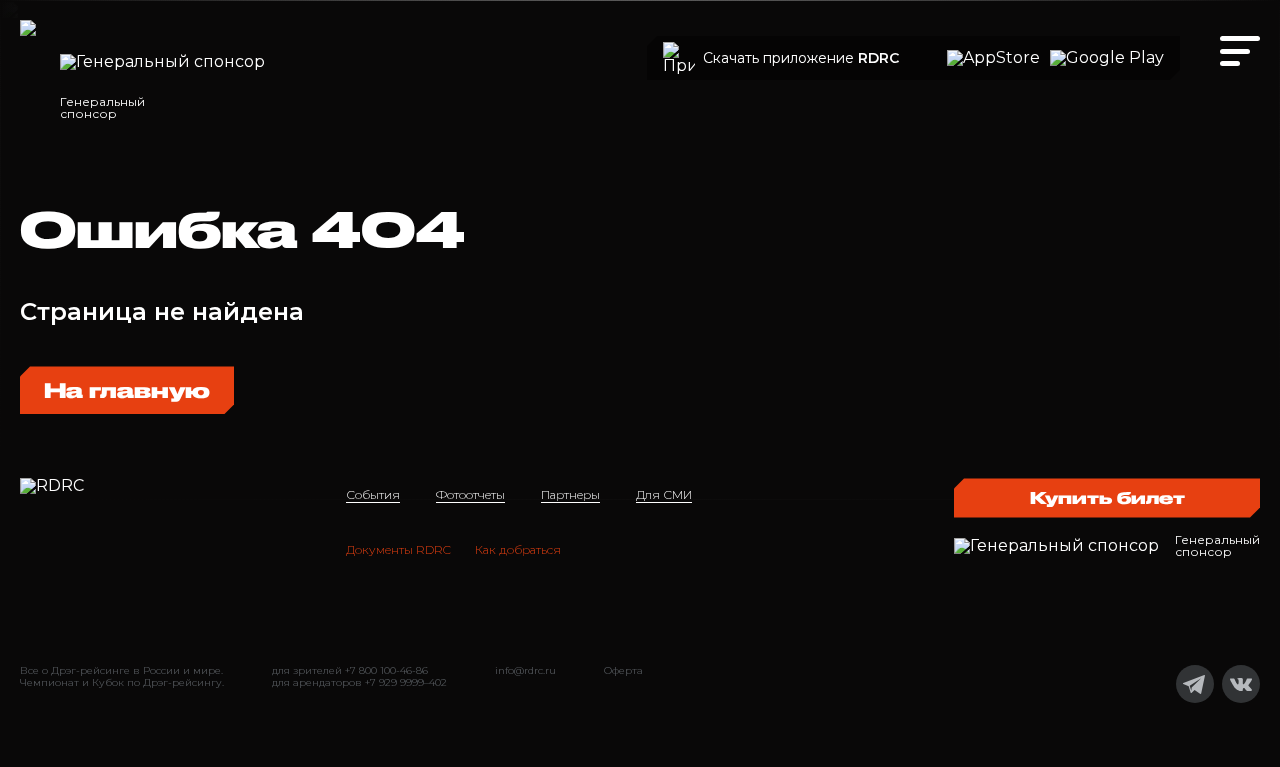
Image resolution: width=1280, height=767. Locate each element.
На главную (127, 390)
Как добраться (518, 549)
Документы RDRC (398, 549)
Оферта (623, 670)
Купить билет (1107, 497)
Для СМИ (664, 494)
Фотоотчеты (470, 494)
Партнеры (570, 494)
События (373, 494)
